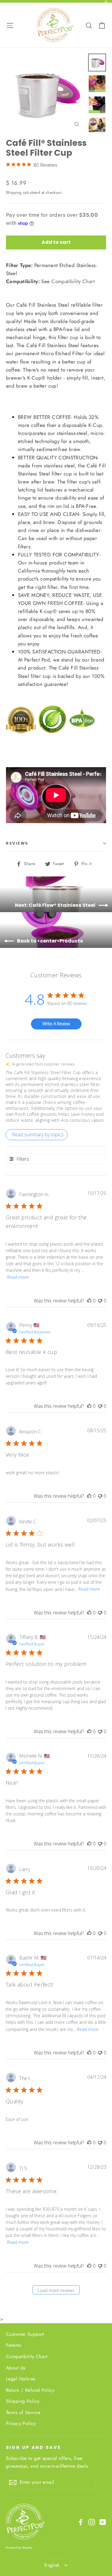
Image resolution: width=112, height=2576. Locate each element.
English (52, 2565)
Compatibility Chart (73, 281)
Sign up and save (33, 2447)
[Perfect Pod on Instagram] (92, 2522)
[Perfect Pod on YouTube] (103, 2522)
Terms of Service (23, 2412)
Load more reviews (56, 2290)
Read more (18, 1277)
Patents (13, 2345)
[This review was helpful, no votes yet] (89, 1301)
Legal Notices (21, 2379)
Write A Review (56, 1024)
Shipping (14, 192)
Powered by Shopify (19, 2548)
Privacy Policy (21, 2423)
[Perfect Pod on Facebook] (81, 2522)
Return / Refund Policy (30, 2390)
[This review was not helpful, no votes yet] (100, 1301)
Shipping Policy (23, 2401)
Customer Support (25, 2334)
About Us (16, 2368)
